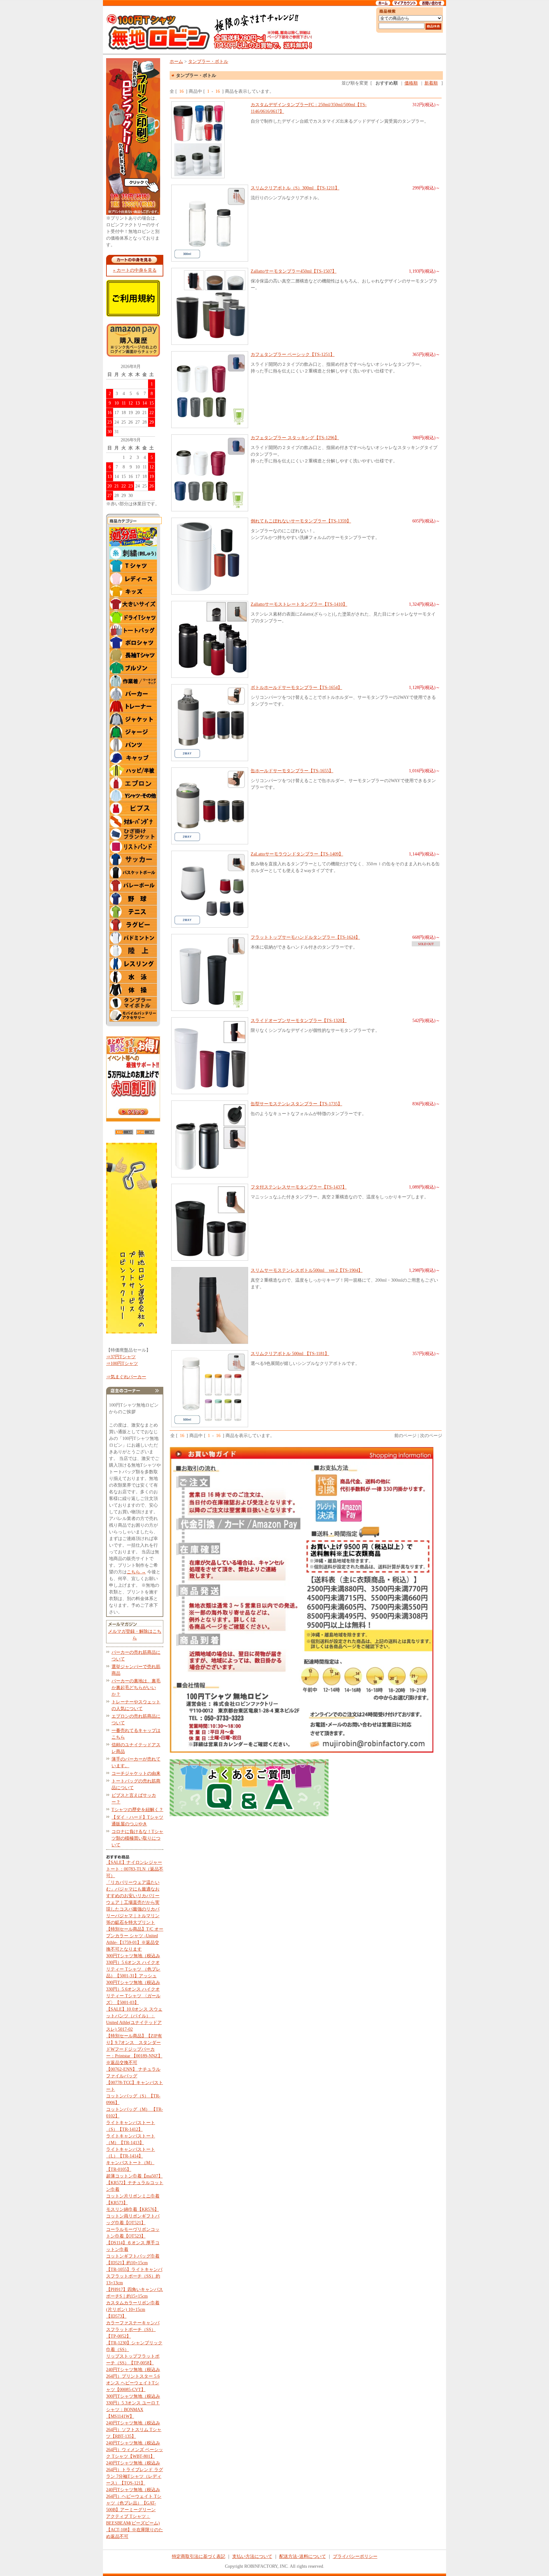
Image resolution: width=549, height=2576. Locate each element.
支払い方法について (252, 2556)
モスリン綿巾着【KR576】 (132, 2209)
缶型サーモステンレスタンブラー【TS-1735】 (296, 1104)
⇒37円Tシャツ (121, 1357)
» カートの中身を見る (135, 270)
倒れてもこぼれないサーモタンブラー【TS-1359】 (301, 521)
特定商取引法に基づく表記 (199, 2556)
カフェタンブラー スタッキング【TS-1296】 (295, 438)
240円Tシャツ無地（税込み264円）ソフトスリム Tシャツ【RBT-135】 (134, 2430)
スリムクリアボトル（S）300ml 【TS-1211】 (295, 188)
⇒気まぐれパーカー (126, 1377)
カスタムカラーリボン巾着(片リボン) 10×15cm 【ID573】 (133, 2310)
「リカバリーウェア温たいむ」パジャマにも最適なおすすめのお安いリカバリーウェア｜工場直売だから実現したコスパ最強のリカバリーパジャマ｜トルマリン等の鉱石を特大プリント (133, 1902)
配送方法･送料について (303, 2556)
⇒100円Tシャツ (122, 1363)
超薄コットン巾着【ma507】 (134, 2176)
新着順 (431, 83)
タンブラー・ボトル (208, 61)
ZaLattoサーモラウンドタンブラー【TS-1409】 (297, 854)
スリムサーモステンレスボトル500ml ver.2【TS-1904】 (307, 1270)
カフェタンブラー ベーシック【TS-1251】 (293, 354)
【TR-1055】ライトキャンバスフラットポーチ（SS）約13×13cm (134, 2276)
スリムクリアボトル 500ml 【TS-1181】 (290, 1354)
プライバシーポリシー (355, 2556)
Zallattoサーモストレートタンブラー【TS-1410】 (299, 604)
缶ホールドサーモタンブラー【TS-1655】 (292, 771)
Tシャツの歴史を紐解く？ (137, 1810)
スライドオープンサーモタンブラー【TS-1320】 (299, 1021)
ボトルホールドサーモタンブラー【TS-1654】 (296, 688)
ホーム (176, 61)
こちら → (136, 1572)
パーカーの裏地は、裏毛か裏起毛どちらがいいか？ (136, 1688)
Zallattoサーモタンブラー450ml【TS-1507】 (294, 271)
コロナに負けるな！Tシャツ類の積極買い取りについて (137, 1838)
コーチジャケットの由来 (136, 1773)
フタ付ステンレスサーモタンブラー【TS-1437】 (299, 1187)
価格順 (411, 83)
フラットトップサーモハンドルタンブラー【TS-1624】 (305, 937)
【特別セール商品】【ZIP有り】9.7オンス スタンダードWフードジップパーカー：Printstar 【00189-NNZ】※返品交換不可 (134, 2049)
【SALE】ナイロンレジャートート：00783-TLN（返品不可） (135, 1869)
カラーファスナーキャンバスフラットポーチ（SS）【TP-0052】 (133, 2330)
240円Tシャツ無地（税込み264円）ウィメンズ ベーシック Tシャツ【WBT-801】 (135, 2450)
